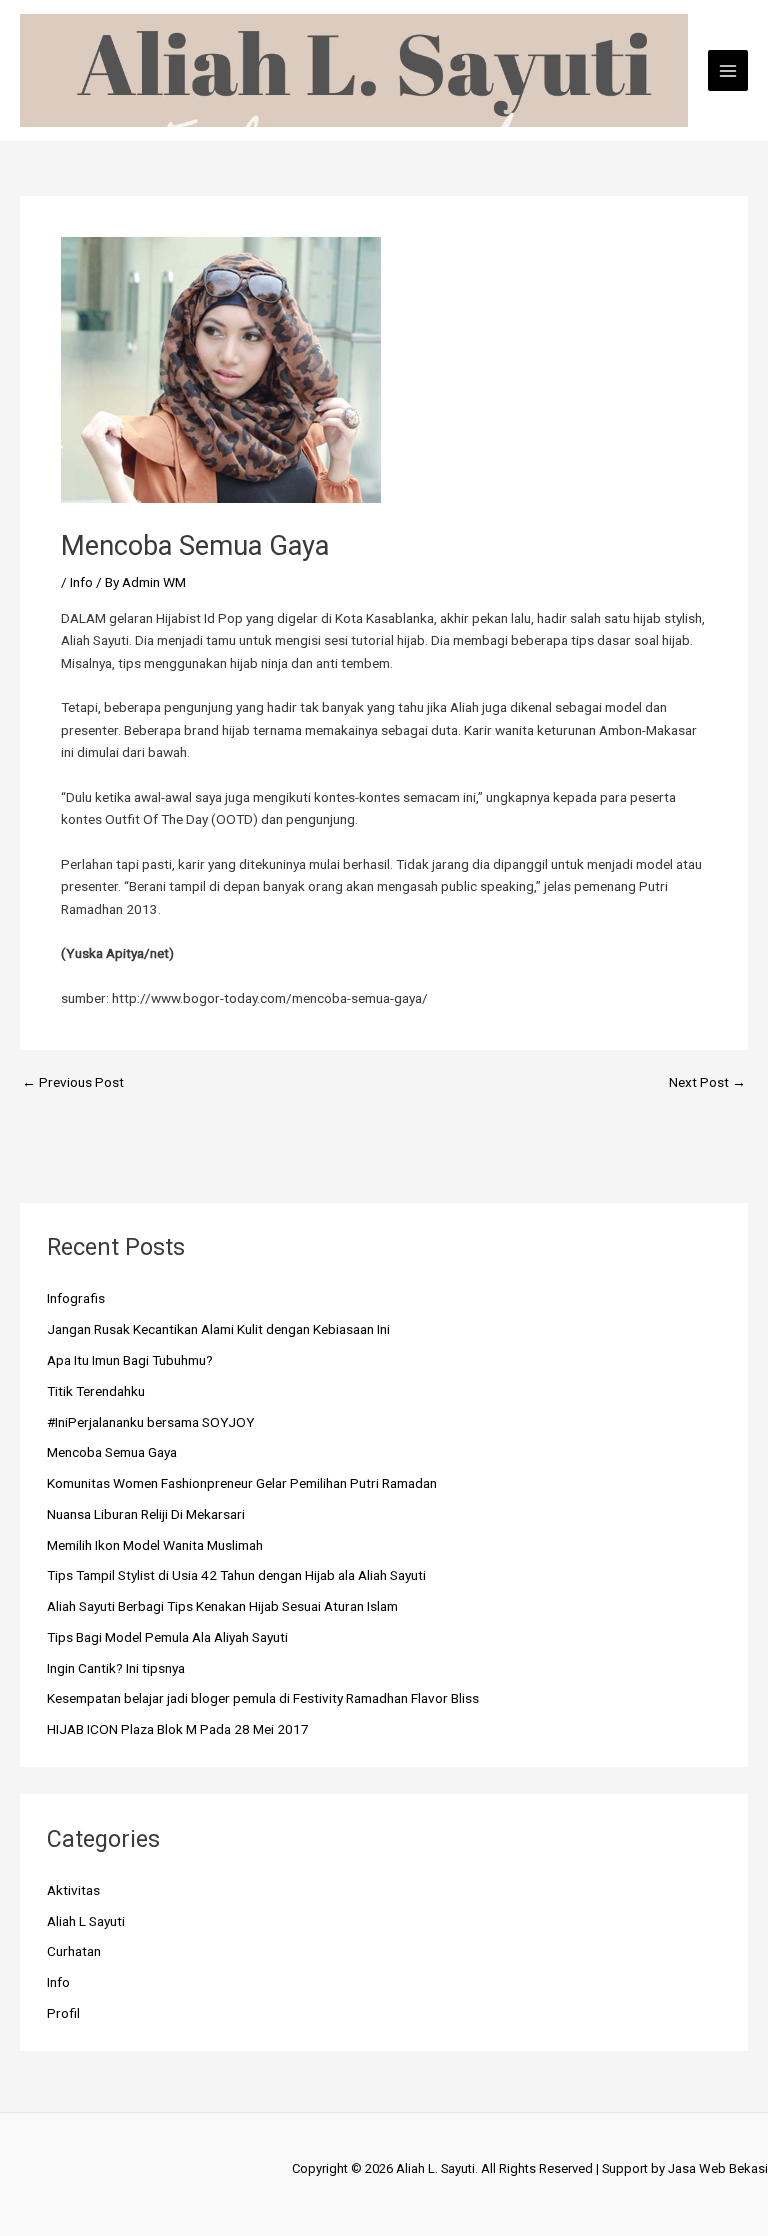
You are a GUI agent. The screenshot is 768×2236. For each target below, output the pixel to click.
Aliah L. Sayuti (435, 2168)
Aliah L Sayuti (86, 1921)
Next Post (707, 1083)
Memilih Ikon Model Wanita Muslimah (155, 1545)
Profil (63, 2013)
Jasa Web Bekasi (718, 2168)
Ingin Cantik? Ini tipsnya (116, 1668)
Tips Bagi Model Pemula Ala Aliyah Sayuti (167, 1637)
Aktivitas (73, 1890)
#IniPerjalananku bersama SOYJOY (151, 1422)
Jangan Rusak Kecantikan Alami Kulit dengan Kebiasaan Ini (218, 1329)
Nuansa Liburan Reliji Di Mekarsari (146, 1514)
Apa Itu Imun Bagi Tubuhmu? (130, 1360)
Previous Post (73, 1083)
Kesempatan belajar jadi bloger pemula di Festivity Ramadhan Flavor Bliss (263, 1698)
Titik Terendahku (96, 1391)
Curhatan (74, 1951)
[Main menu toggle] (728, 70)
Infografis (76, 1298)
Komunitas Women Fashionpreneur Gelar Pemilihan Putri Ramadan (242, 1483)
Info (81, 582)
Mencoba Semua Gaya (112, 1452)
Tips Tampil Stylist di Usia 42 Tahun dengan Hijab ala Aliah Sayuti (236, 1575)
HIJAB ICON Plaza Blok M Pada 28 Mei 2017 (178, 1729)
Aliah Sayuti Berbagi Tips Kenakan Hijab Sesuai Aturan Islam (222, 1606)
